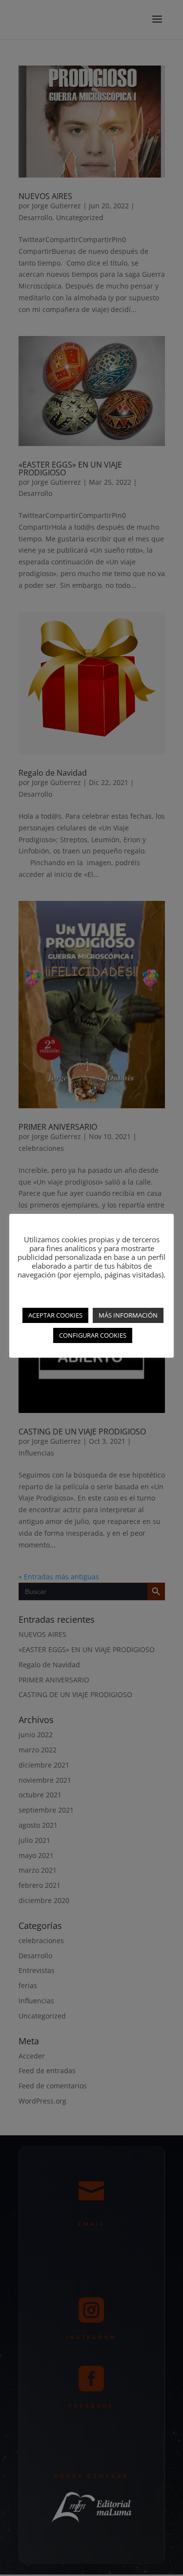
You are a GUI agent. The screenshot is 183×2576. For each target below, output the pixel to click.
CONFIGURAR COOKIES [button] (93, 1335)
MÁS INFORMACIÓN (128, 1315)
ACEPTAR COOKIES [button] (55, 1315)
